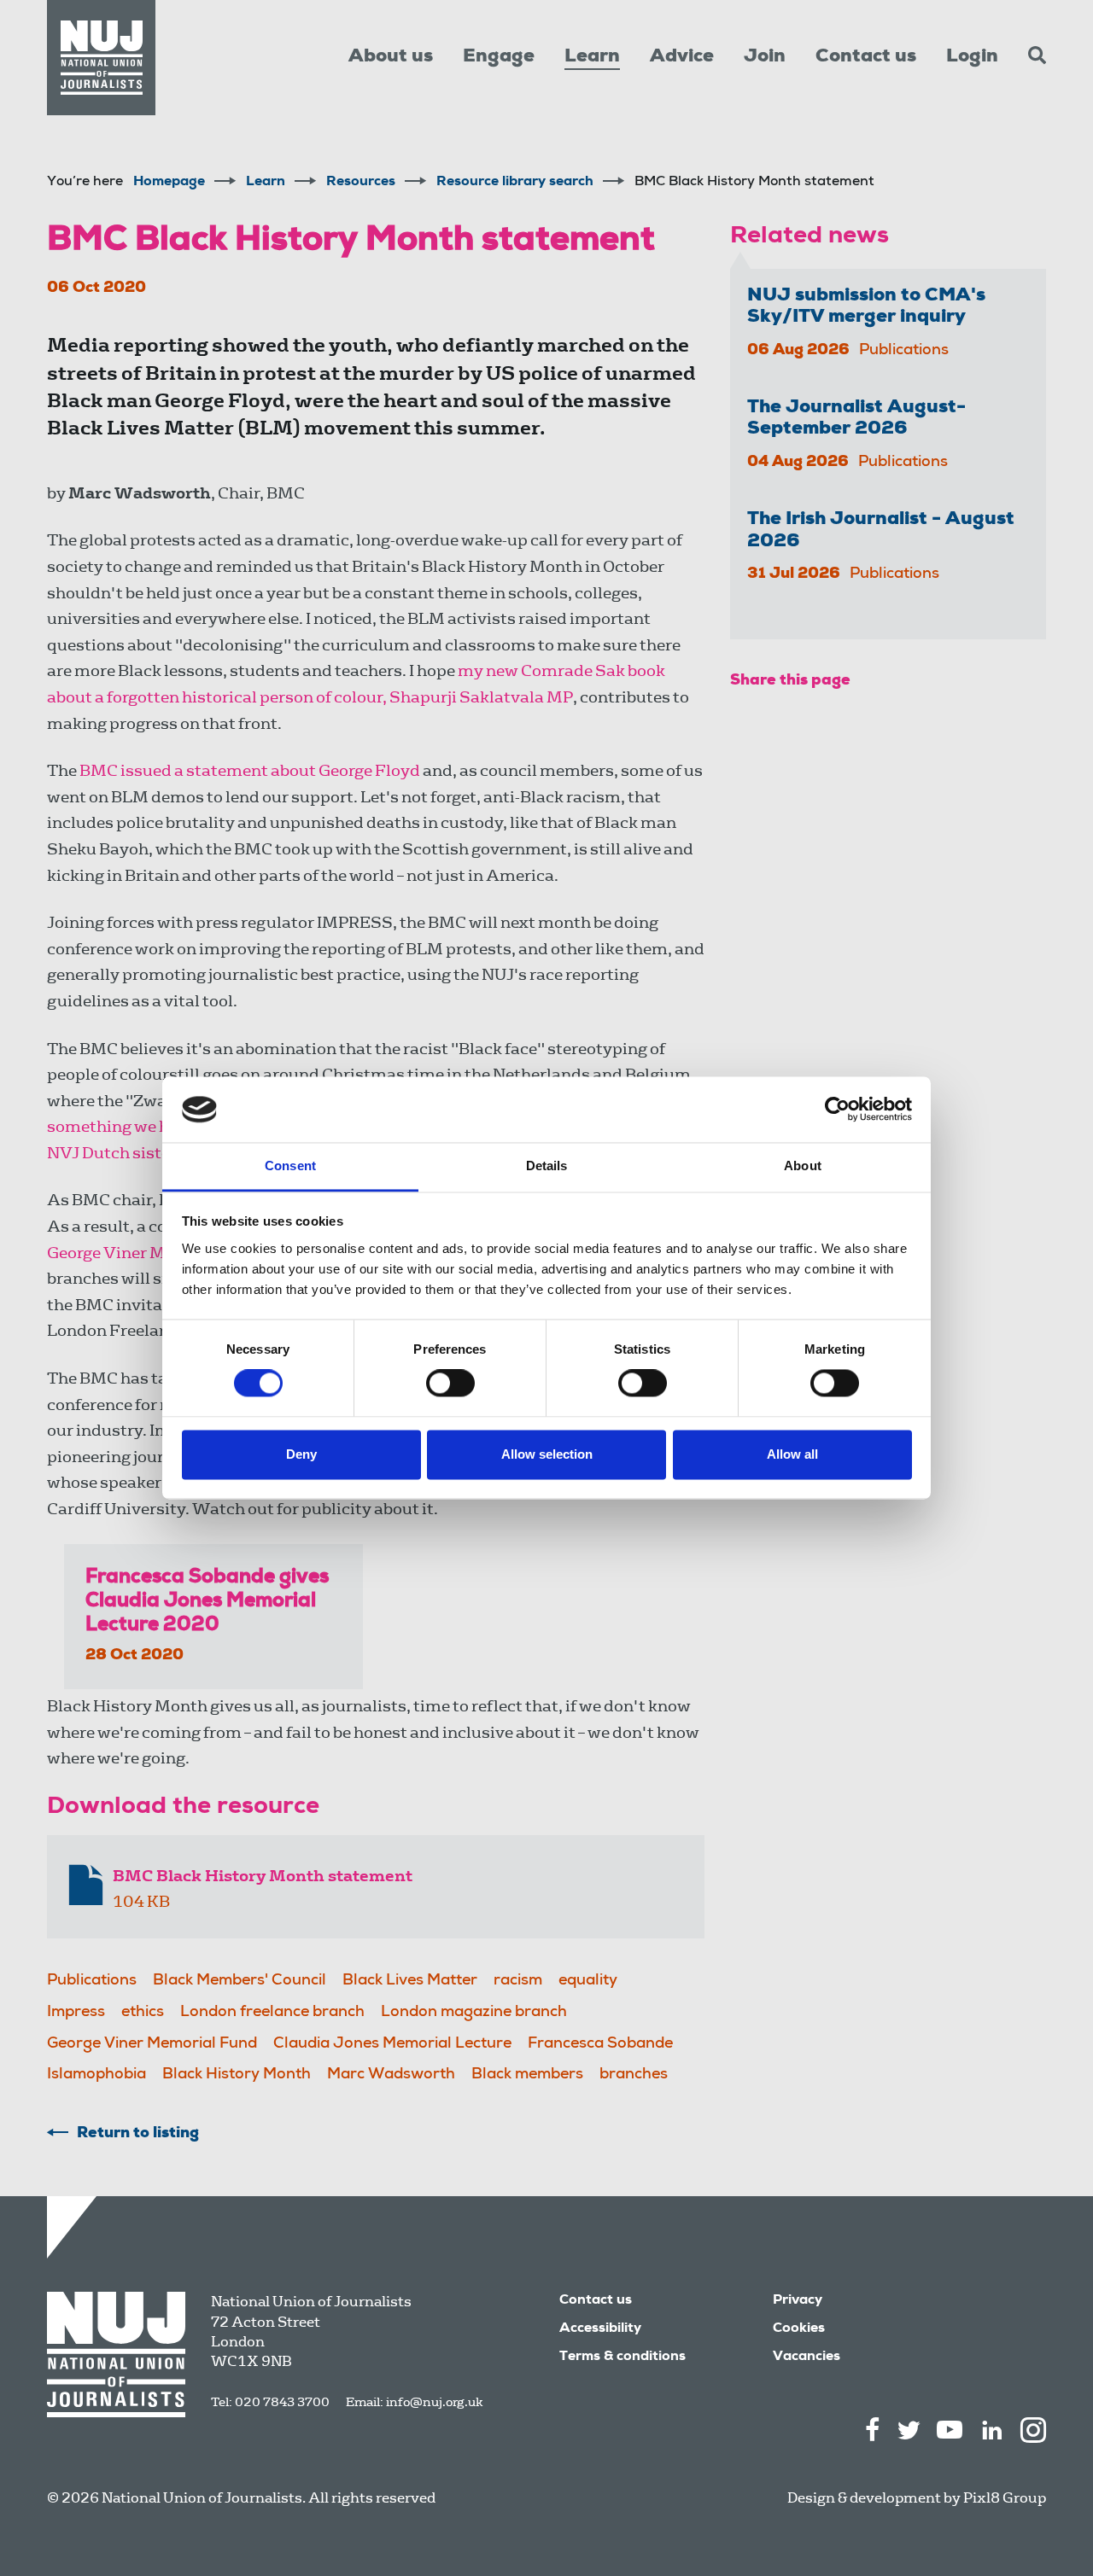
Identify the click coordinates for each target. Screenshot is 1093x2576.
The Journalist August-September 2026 (856, 419)
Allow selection (547, 1454)
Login (972, 57)
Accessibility (600, 2329)
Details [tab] (547, 1166)
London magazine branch (474, 2013)
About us (391, 57)
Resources (361, 183)
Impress (76, 2013)
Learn (592, 57)
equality (588, 1981)
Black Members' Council (240, 1981)
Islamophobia (96, 2075)
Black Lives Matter (410, 1981)
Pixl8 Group (1005, 2498)
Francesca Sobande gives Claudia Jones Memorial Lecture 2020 (207, 1603)
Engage (499, 57)
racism (518, 1981)
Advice (682, 57)
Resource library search (515, 183)
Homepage (169, 183)
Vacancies (807, 2357)
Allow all (792, 1454)
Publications (92, 1981)
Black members (527, 2075)
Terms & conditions (622, 2357)
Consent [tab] (290, 1166)
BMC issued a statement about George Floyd (250, 770)
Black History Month (237, 2075)
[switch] (450, 1384)
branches (634, 2075)
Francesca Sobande (600, 2044)
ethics (143, 2013)
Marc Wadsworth (391, 2075)
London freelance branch (272, 2013)
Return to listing (138, 2134)
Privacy (798, 2301)
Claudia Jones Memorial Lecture (392, 2044)
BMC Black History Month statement (263, 1876)
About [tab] (803, 1166)
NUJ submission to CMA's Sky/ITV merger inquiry (866, 307)
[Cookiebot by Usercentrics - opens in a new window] (837, 1110)
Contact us (866, 57)
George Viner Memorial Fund (159, 1253)
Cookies (799, 2329)
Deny (301, 1454)
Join (765, 57)
